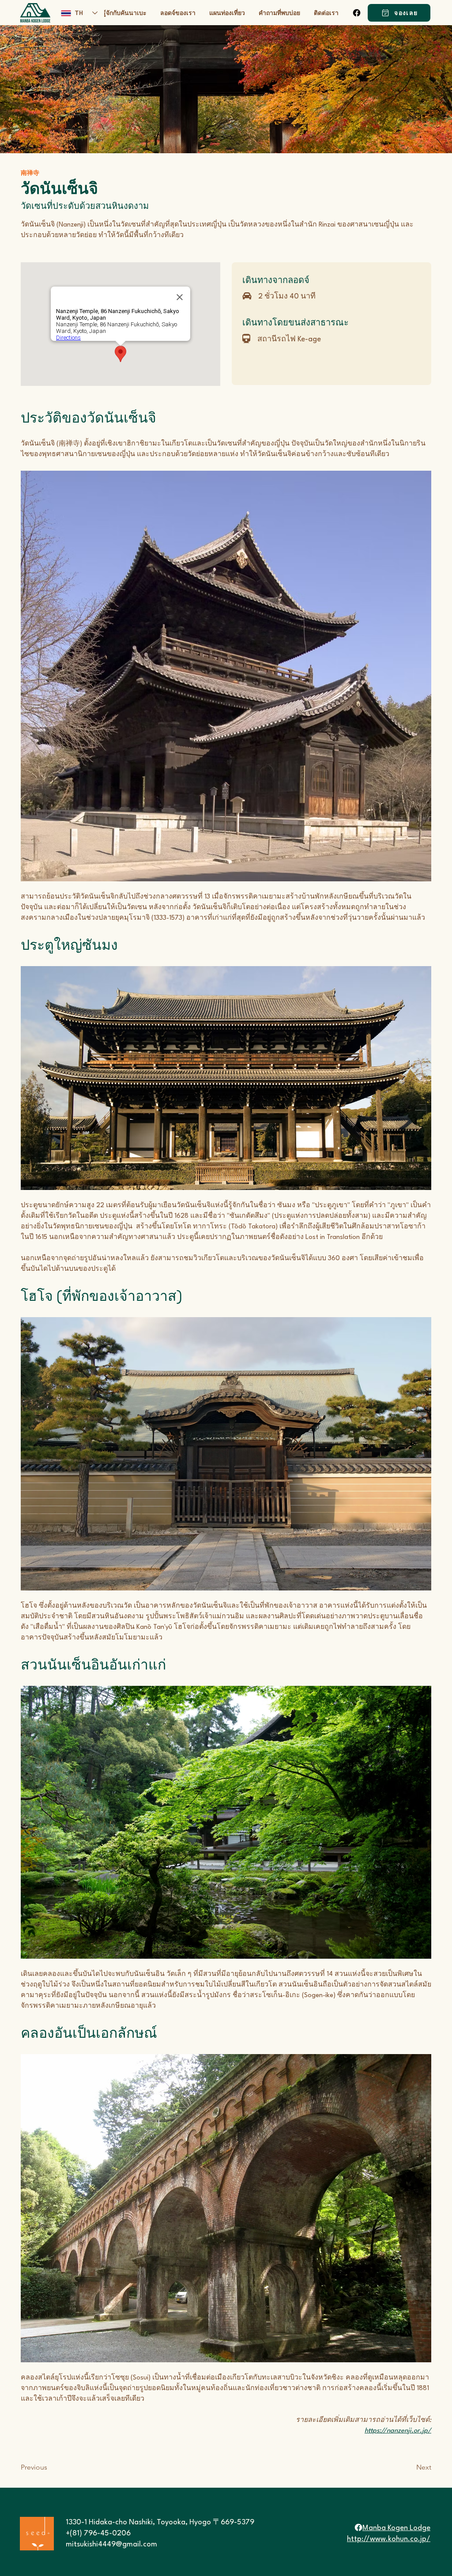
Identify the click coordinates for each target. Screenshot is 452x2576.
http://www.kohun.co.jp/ (389, 2539)
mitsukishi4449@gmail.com (111, 2544)
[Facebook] (357, 13)
